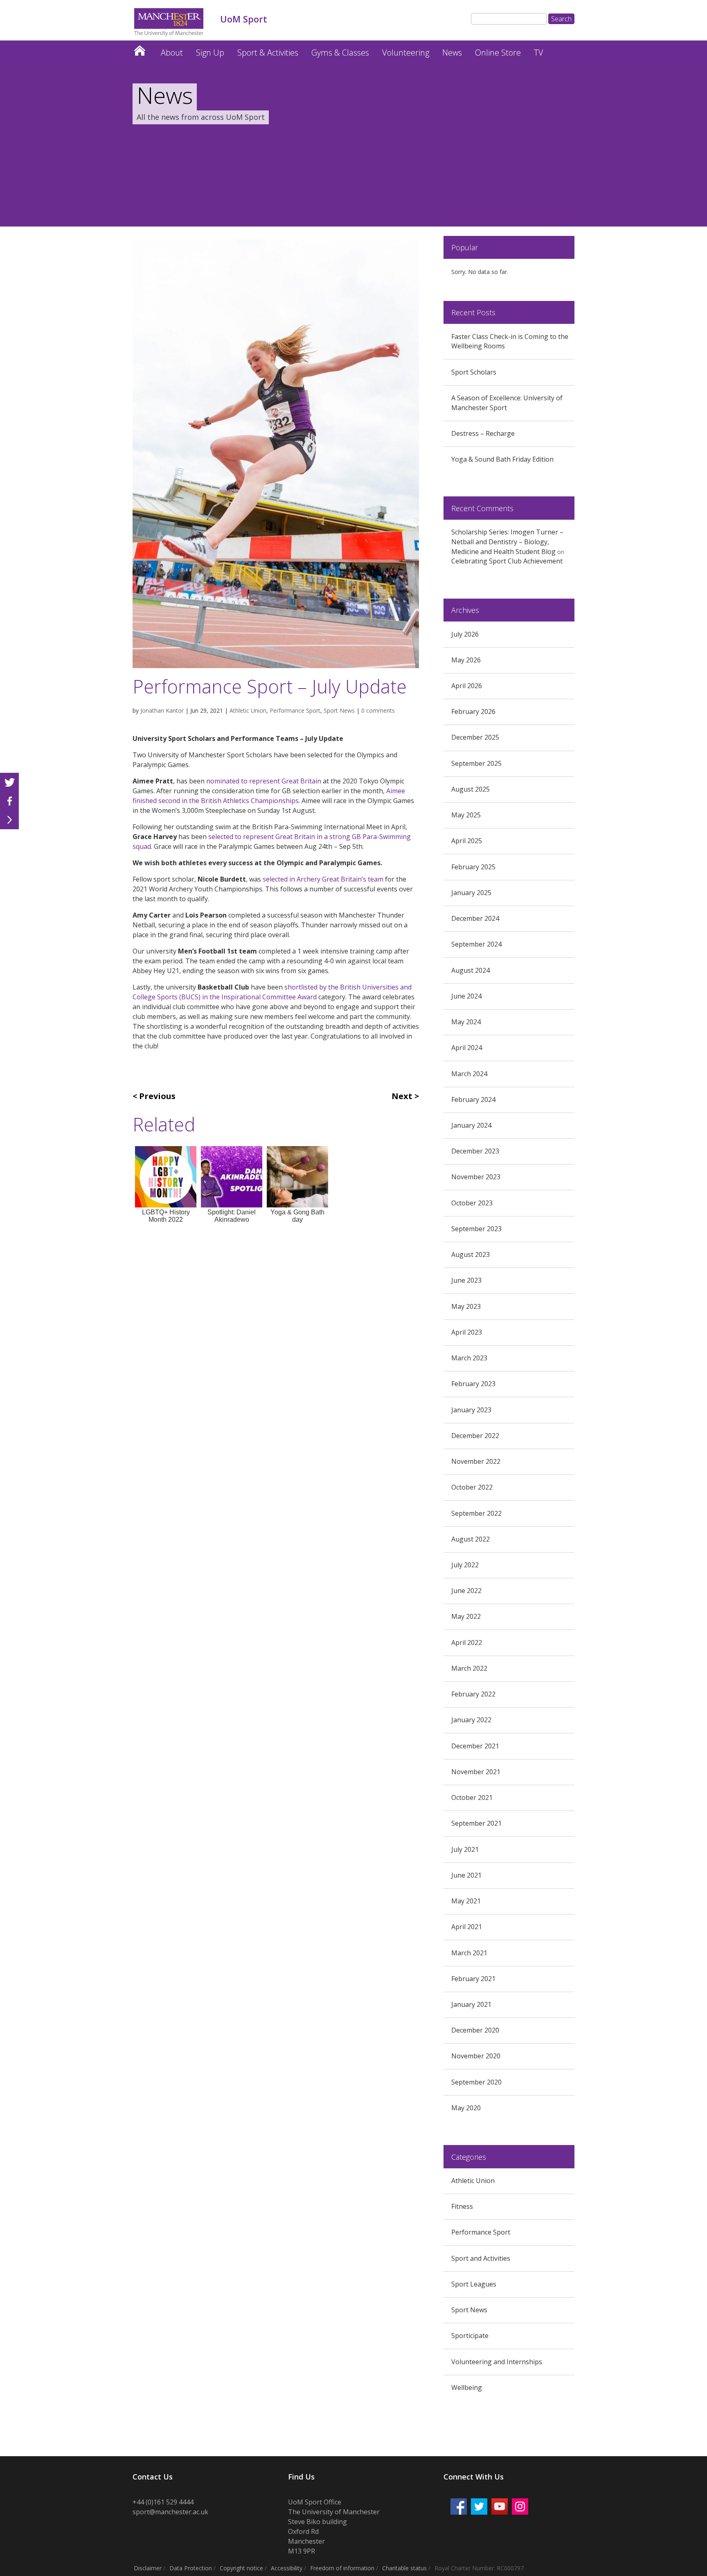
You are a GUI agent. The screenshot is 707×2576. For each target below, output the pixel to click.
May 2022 (466, 1616)
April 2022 (467, 1643)
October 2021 (472, 1797)
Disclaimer (148, 2568)
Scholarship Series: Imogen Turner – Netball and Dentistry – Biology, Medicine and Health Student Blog (507, 542)
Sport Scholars (474, 372)
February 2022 (473, 1694)
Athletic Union (248, 710)
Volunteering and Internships (497, 2362)
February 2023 (473, 1384)
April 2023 (467, 1332)
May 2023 (466, 1306)
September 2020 (476, 2082)
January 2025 (471, 893)
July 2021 (465, 1849)
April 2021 (467, 1927)
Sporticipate (470, 2336)
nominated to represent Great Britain (264, 781)
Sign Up (210, 53)
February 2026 (473, 711)
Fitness (462, 2206)
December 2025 (475, 737)
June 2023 (466, 1280)
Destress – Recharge (483, 433)
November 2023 (476, 1177)
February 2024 (473, 1100)
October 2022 (472, 1487)
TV (539, 53)
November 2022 (476, 1461)
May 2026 (466, 660)
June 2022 (466, 1591)
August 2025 (471, 789)
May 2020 (466, 2108)
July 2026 (465, 634)
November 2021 (476, 1772)
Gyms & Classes (340, 53)
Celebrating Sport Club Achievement (507, 561)
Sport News (339, 710)
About (172, 53)
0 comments (378, 710)
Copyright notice (241, 2568)
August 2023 (471, 1254)
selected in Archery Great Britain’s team (323, 879)
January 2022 (471, 1720)
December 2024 (475, 918)
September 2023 (476, 1229)
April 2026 (467, 686)
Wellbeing (467, 2388)
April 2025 (467, 841)
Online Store (498, 53)
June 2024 (466, 996)
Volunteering (406, 53)
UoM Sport (140, 48)
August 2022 (471, 1539)
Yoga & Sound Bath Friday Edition (502, 459)
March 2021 (469, 1953)
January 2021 (471, 2004)
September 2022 (476, 1513)
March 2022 (469, 1668)
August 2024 (471, 970)
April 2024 (467, 1048)
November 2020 (476, 2056)
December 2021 (475, 1746)
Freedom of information (342, 2568)
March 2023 (469, 1358)
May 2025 (466, 815)
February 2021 (473, 1979)
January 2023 (471, 1410)
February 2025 (473, 867)
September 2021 (476, 1823)
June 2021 (466, 1875)
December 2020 (475, 2030)
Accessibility (287, 2568)
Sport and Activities (481, 2258)
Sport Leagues (474, 2284)
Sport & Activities (268, 53)
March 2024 (469, 1074)
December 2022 (475, 1436)
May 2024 (466, 1022)
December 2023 (475, 1151)
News (452, 53)
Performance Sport (295, 710)
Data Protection (191, 2568)
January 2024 (471, 1125)
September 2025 (476, 763)
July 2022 (465, 1565)
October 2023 (472, 1203)
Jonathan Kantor (162, 710)
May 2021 (466, 1901)
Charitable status (404, 2568)
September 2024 (476, 944)
